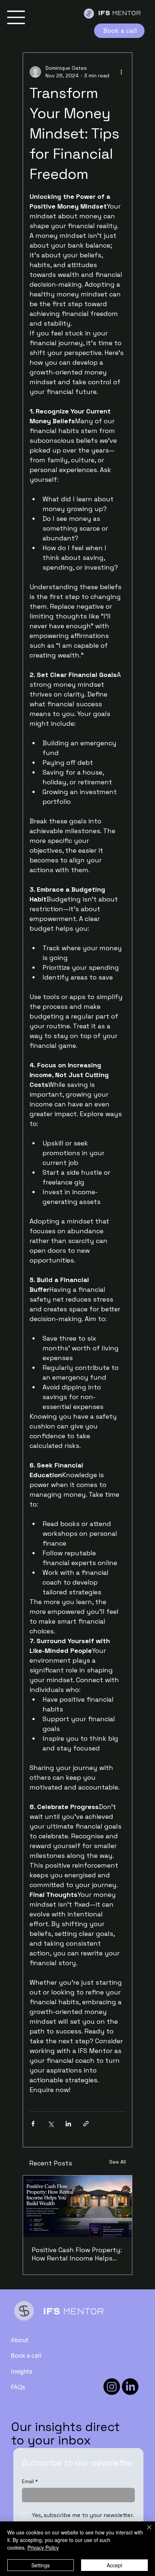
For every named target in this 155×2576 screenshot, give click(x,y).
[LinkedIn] (130, 2387)
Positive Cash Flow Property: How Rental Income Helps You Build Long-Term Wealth (77, 2254)
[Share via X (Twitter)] (51, 2124)
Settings (41, 2565)
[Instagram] (112, 2387)
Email (30, 2481)
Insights (22, 2371)
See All (118, 2162)
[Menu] (16, 17)
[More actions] (121, 72)
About (20, 2340)
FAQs (18, 2387)
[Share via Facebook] (33, 2124)
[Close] (145, 2532)
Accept (114, 2565)
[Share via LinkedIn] (68, 2124)
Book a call (26, 2355)
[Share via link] (86, 2124)
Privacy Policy (43, 2547)
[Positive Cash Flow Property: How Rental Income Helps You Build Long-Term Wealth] (77, 2206)
